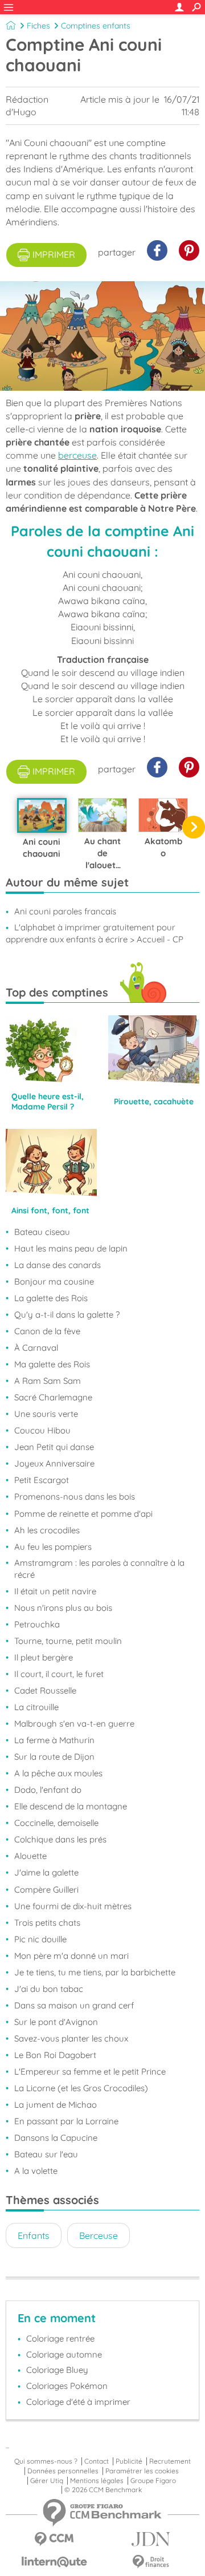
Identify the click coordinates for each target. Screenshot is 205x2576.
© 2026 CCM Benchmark (103, 2490)
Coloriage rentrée (60, 2338)
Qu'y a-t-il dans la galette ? (67, 1315)
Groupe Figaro (153, 2481)
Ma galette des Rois (52, 1364)
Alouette (30, 1856)
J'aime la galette (46, 1872)
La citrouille (36, 1707)
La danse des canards (58, 1265)
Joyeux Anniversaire (54, 1463)
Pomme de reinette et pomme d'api (83, 1514)
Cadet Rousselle (45, 1690)
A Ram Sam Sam (48, 1381)
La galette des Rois (51, 1298)
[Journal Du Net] (151, 2539)
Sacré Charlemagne (53, 1397)
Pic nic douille (40, 1939)
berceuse (77, 455)
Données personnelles (63, 2471)
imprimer (54, 254)
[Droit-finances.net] (151, 2562)
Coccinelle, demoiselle (56, 1823)
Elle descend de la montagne (71, 1806)
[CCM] (54, 2539)
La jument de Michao (56, 2105)
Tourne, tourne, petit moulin (68, 1641)
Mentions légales (97, 2481)
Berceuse (99, 2235)
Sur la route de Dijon (54, 1757)
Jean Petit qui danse (54, 1447)
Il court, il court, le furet (59, 1674)
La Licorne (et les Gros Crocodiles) (81, 2088)
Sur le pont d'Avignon (56, 2022)
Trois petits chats (47, 1923)
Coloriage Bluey (57, 2370)
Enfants (34, 2235)
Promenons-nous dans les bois (75, 1496)
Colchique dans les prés (60, 1839)
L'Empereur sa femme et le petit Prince (90, 2071)
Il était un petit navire (55, 1591)
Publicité (129, 2461)
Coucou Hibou (42, 1430)
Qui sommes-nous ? (46, 2461)
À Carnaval (36, 1348)
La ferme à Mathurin (54, 1740)
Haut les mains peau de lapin (71, 1248)
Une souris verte (46, 1414)
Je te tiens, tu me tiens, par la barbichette (95, 1972)
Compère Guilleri (46, 1890)
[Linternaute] (54, 2562)
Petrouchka (37, 1624)
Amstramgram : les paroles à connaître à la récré (99, 1569)
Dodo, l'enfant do (48, 1790)
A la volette (36, 2171)
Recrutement (170, 2461)
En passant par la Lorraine (66, 2121)
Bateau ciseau (42, 1232)
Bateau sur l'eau (46, 2154)
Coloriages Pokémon (67, 2386)
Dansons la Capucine (56, 2138)
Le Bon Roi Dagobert (55, 2055)
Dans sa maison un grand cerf (74, 2005)
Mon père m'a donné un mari (71, 1956)
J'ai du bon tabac (49, 1989)
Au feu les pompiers (53, 1547)
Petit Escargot (42, 1480)
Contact (97, 2461)
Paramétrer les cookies (142, 2471)
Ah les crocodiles (47, 1530)
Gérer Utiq (47, 2481)
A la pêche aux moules (58, 1773)
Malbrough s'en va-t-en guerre (74, 1724)
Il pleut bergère (44, 1657)
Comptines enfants (96, 26)
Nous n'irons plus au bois (63, 1608)
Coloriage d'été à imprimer (78, 2402)
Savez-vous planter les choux (71, 2038)
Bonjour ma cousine (54, 1281)
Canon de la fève (47, 1331)
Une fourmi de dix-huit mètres (73, 1906)
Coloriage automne (64, 2354)
